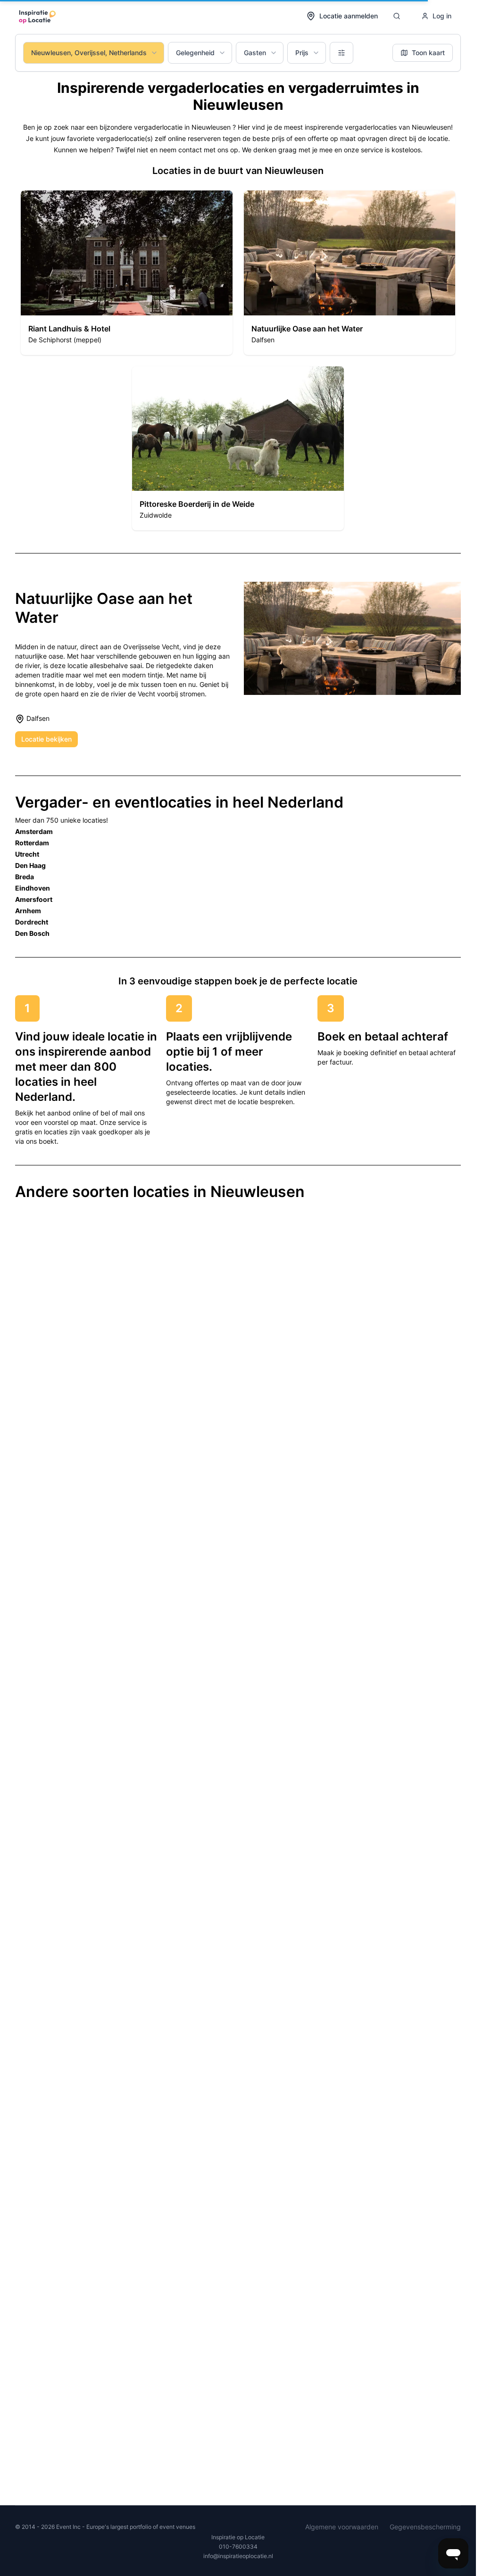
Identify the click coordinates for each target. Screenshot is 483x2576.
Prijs (302, 53)
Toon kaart (428, 53)
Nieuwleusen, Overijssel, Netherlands (89, 53)
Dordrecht (32, 922)
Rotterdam (32, 843)
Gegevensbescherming (425, 2527)
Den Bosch (32, 933)
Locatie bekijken (46, 739)
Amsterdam (34, 831)
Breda (25, 877)
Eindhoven (33, 888)
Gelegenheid (195, 53)
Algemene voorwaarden (342, 2527)
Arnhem (28, 911)
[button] (127, 273)
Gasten (255, 53)
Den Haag (30, 865)
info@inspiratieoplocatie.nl (238, 2556)
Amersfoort (34, 899)
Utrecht (27, 854)
